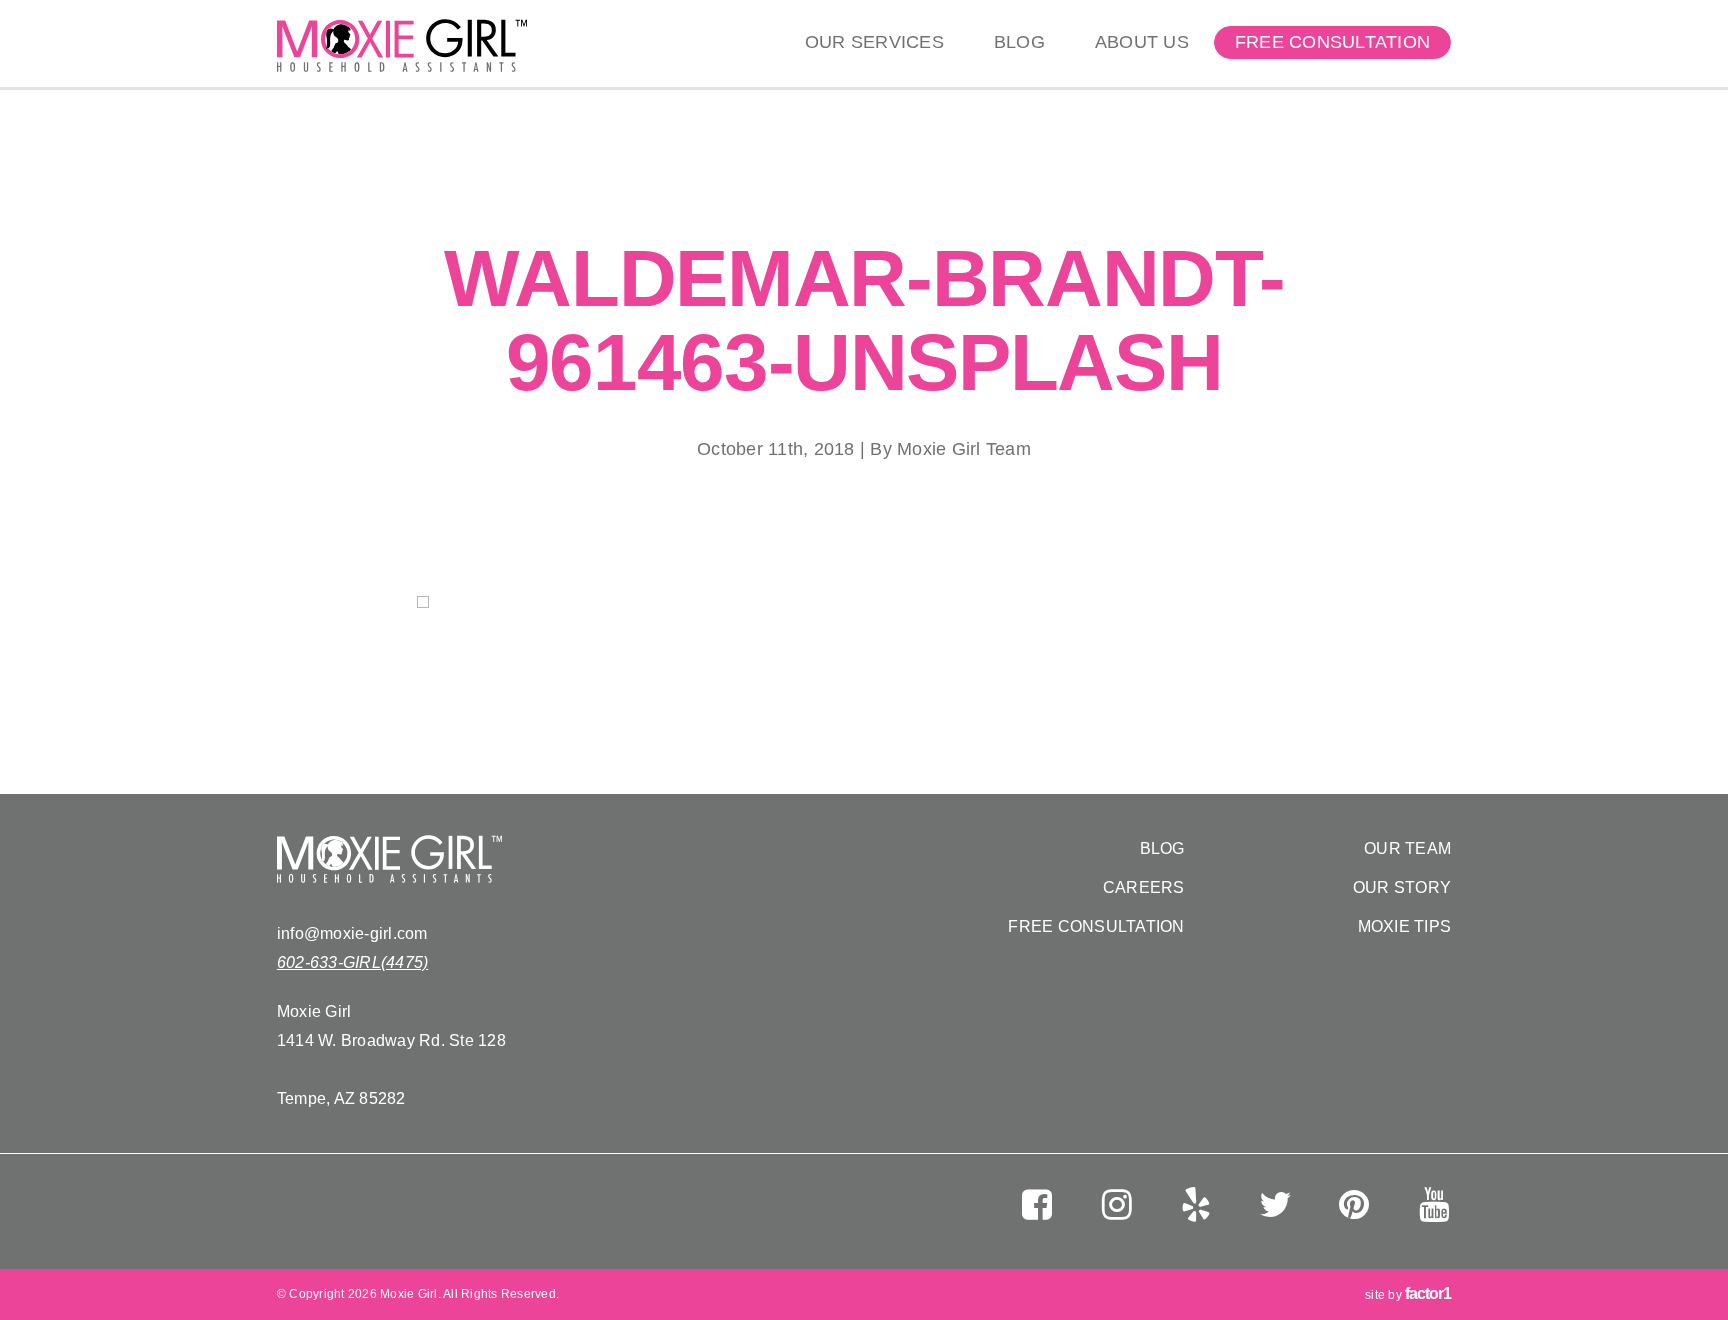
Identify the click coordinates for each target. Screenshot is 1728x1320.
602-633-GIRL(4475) (353, 962)
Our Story (1402, 887)
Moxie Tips (1405, 926)
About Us (1142, 42)
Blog (1019, 42)
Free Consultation (1332, 42)
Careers (1144, 887)
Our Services (874, 42)
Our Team (1407, 848)
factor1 (1428, 1293)
